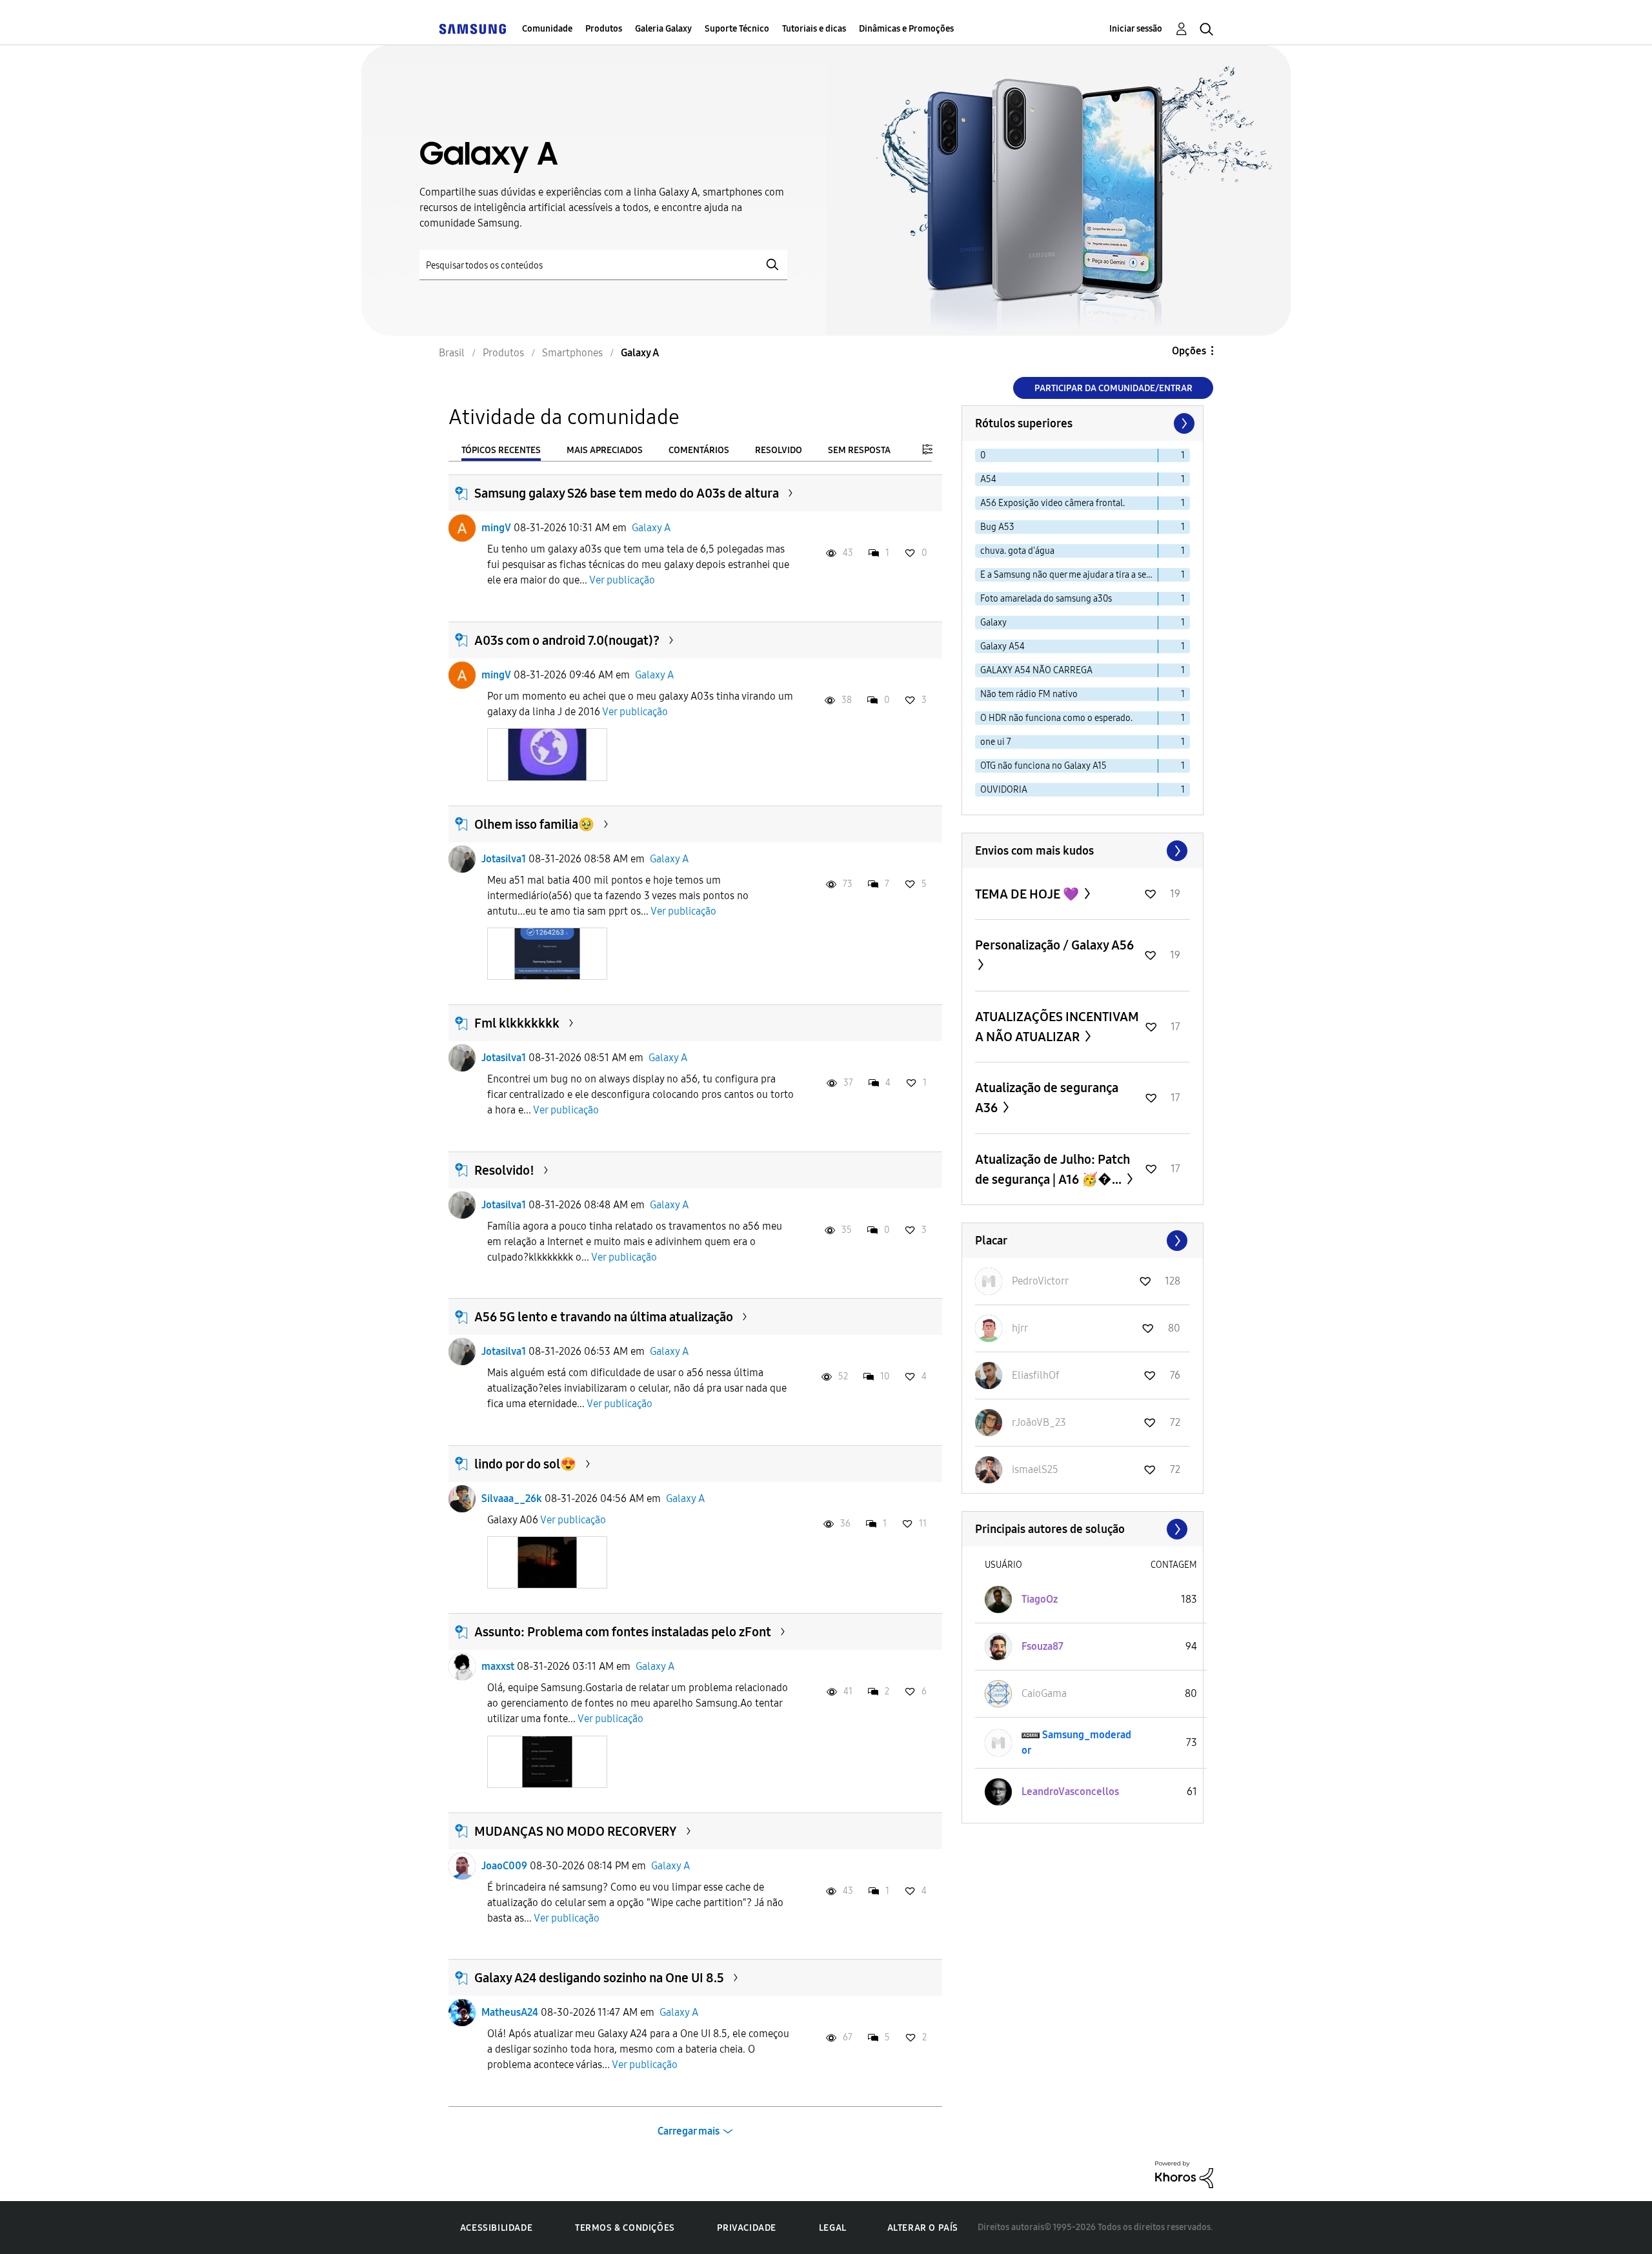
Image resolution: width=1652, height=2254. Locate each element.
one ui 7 (996, 742)
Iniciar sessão (1136, 29)
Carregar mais (689, 2131)
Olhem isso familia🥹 (534, 824)
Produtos (604, 29)
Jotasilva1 (504, 859)
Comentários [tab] (699, 450)
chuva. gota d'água (1017, 551)
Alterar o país (923, 2228)
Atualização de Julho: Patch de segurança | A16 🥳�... (1053, 1169)
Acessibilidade (496, 2228)
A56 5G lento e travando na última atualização (604, 1317)
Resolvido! (504, 1170)
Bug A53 (997, 527)
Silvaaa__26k (512, 1498)
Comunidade (547, 29)
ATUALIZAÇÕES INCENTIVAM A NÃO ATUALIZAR (1057, 1027)
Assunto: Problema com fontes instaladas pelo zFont (623, 1632)
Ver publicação (622, 580)
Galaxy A (651, 528)
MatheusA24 (510, 2012)
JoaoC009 (504, 1866)
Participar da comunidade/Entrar (1113, 388)
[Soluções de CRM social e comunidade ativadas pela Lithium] (1184, 2174)
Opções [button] (1189, 351)
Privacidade (747, 2228)
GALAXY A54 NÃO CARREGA (1036, 670)
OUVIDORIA (1004, 790)
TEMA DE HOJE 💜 (1028, 894)
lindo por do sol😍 (525, 1464)
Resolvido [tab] (779, 450)
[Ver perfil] (462, 528)
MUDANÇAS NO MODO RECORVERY (576, 1831)
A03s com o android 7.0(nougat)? (567, 640)
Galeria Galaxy (663, 29)
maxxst (498, 1666)
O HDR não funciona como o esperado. (1056, 718)
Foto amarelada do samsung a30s (1046, 599)
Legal (833, 2228)
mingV (496, 528)
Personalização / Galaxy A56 (1054, 945)
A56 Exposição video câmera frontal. (1053, 503)
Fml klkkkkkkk (517, 1023)
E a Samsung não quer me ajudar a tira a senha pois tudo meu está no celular (1069, 575)
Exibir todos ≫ (1083, 851)
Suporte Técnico (737, 29)
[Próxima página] (1183, 423)
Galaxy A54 (1002, 646)
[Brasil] (472, 29)
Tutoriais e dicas (814, 29)
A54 (988, 479)
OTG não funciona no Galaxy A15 (1043, 766)
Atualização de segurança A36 (1047, 1098)
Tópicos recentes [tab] (501, 450)
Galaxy (993, 623)
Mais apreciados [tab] (605, 450)
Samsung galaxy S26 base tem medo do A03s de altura (627, 493)
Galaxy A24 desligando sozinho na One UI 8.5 (599, 1978)
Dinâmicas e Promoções (906, 29)
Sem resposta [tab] (859, 450)
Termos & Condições (625, 2228)
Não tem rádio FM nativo (1029, 694)
